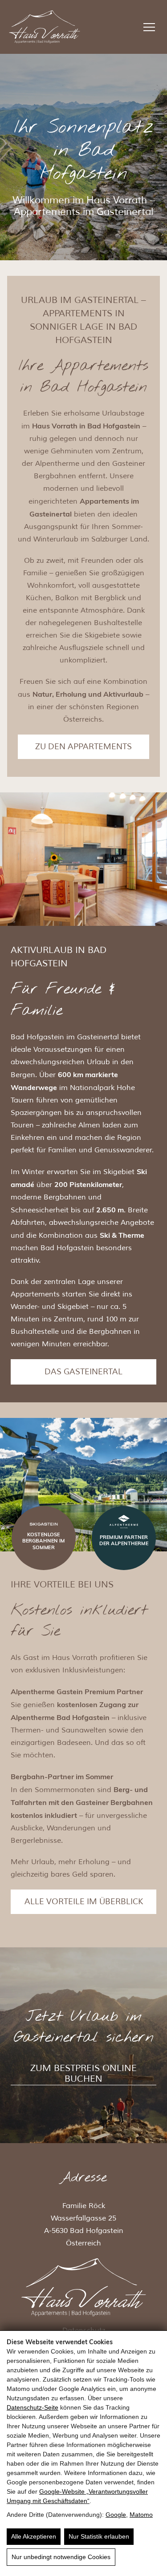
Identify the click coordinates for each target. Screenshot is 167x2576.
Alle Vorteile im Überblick (84, 1902)
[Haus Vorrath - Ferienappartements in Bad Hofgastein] (45, 27)
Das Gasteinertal (83, 1372)
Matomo (141, 2515)
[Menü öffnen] (149, 27)
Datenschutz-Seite (33, 2407)
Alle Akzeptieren (34, 2536)
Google (116, 2515)
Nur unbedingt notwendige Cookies (61, 2557)
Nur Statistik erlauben (99, 2536)
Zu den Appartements (83, 747)
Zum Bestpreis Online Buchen (83, 2074)
